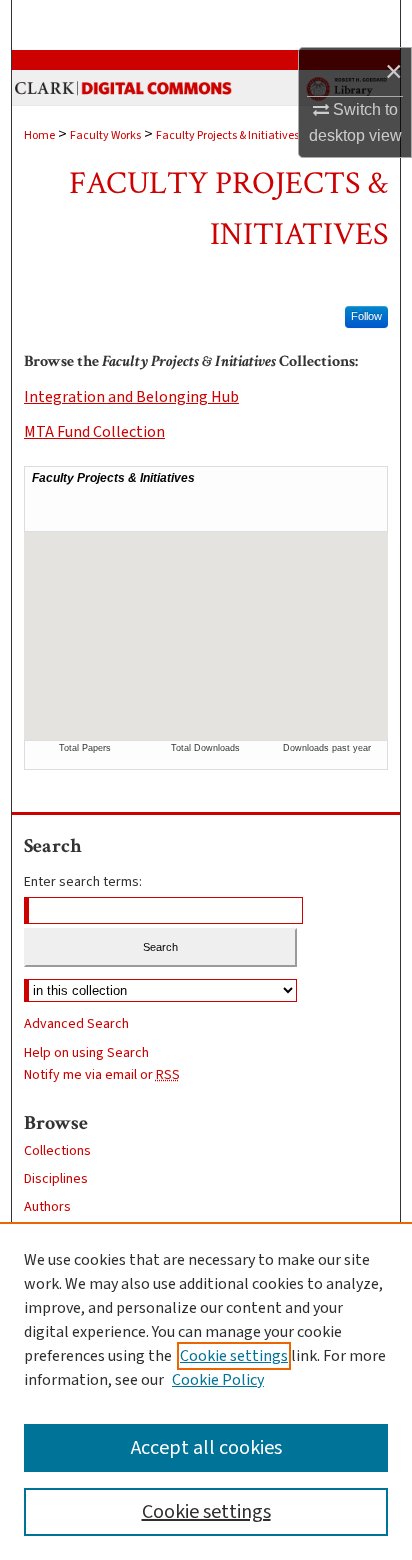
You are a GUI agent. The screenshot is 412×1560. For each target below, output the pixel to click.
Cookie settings (234, 1356)
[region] (206, 1391)
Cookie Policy (218, 1380)
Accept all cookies (206, 1448)
